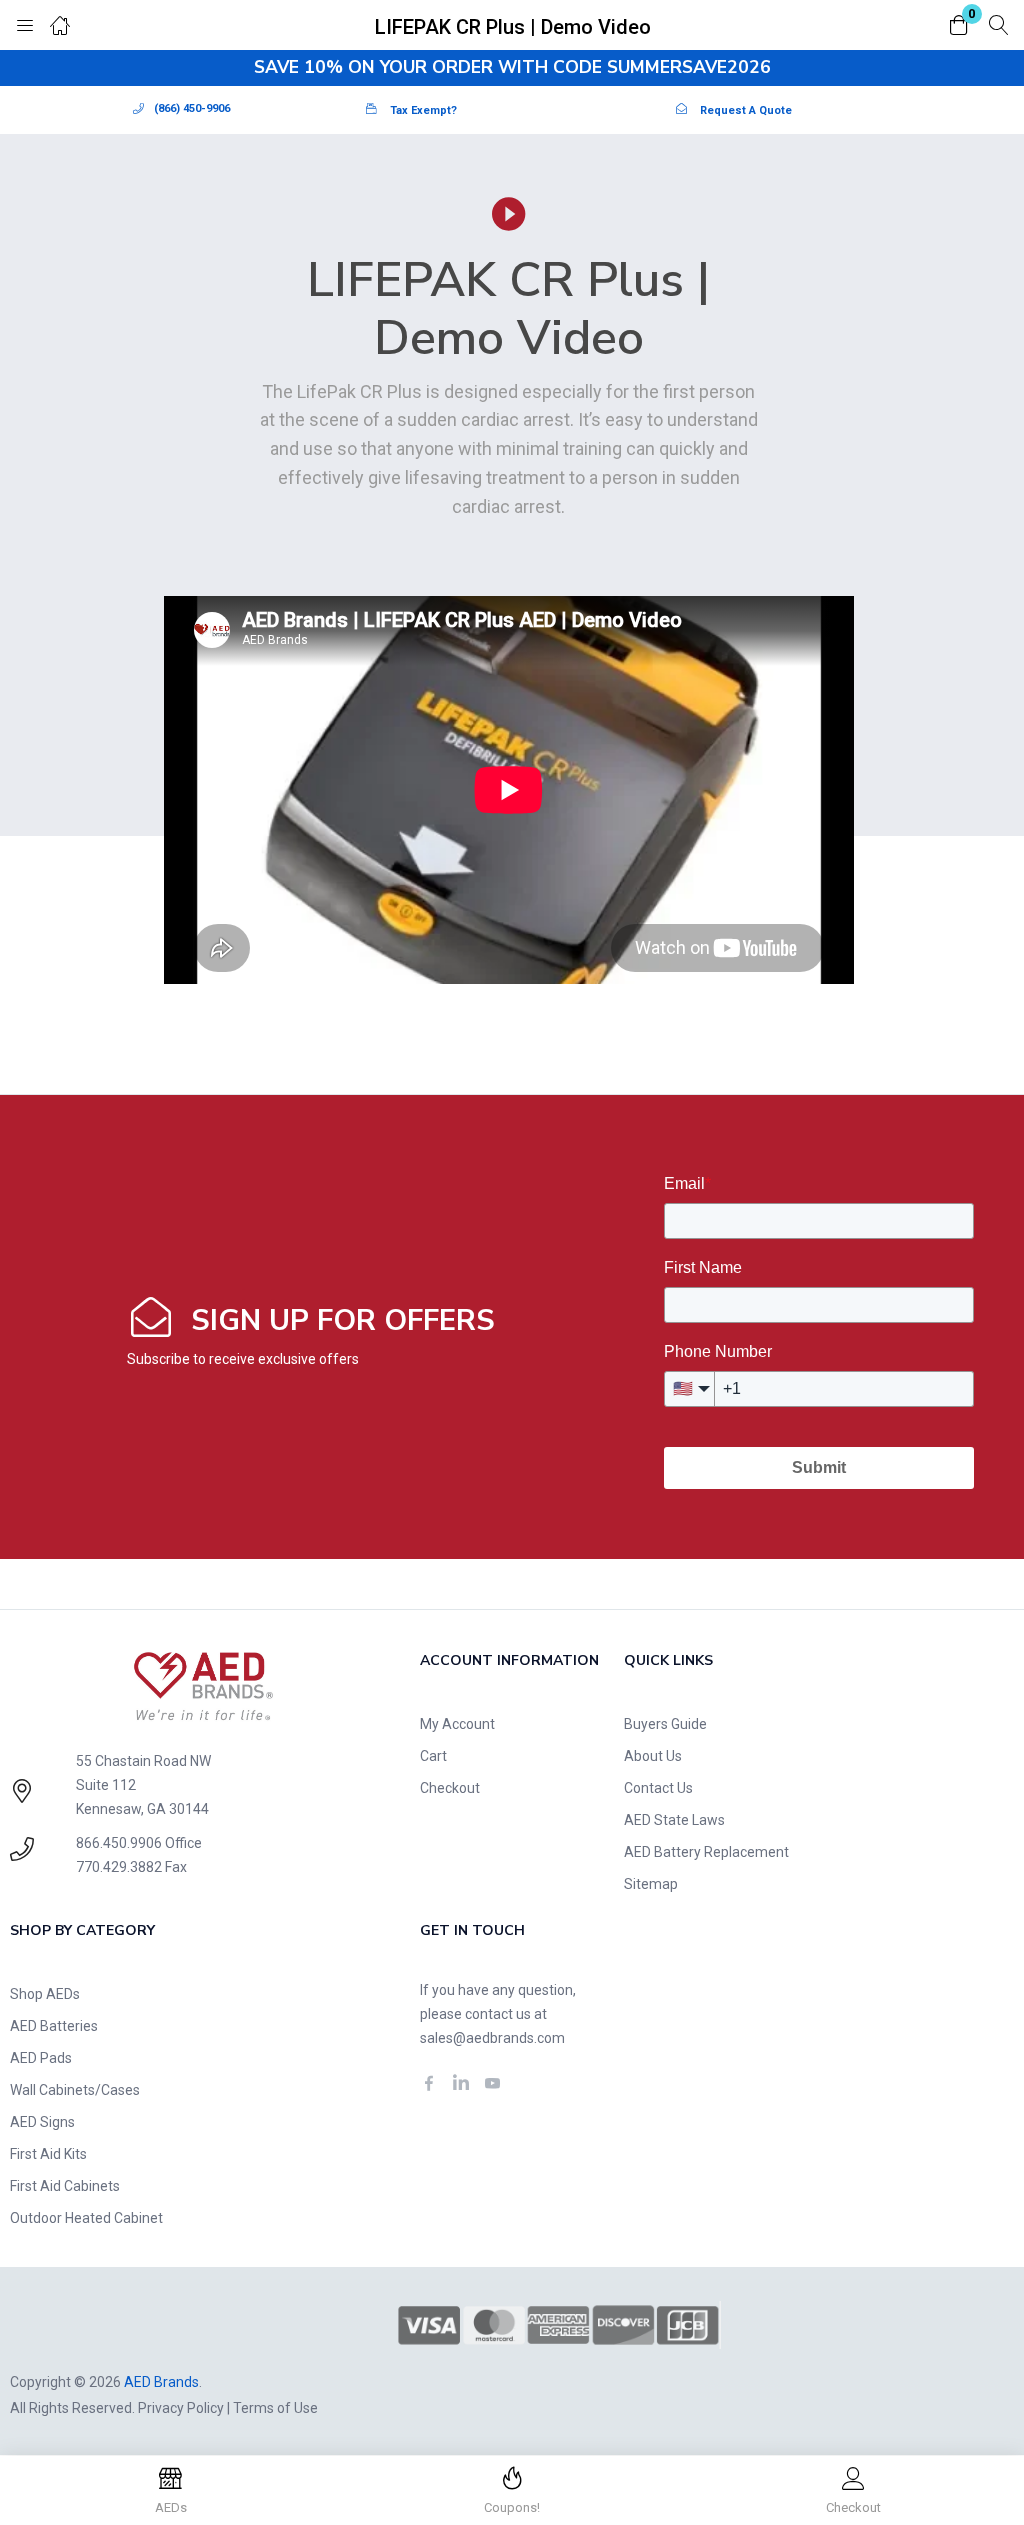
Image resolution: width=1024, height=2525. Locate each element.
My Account (457, 1724)
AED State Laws (674, 1820)
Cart (433, 1756)
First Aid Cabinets (65, 2186)
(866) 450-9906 (192, 108)
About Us (653, 1756)
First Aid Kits (48, 2154)
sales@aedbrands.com (492, 2038)
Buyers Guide (665, 1724)
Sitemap (651, 1884)
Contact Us (658, 1788)
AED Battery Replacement (706, 1852)
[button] (959, 26)
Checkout (450, 1788)
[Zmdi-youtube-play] (493, 2083)
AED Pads (41, 2058)
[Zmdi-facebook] (429, 2083)
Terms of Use (275, 2408)
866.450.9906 (119, 1843)
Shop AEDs (45, 1994)
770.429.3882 (119, 1867)
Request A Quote (746, 110)
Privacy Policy (181, 2408)
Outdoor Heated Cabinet (86, 2218)
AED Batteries (54, 2026)
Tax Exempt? (423, 110)
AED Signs (42, 2122)
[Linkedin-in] (461, 2083)
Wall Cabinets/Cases (75, 2090)
